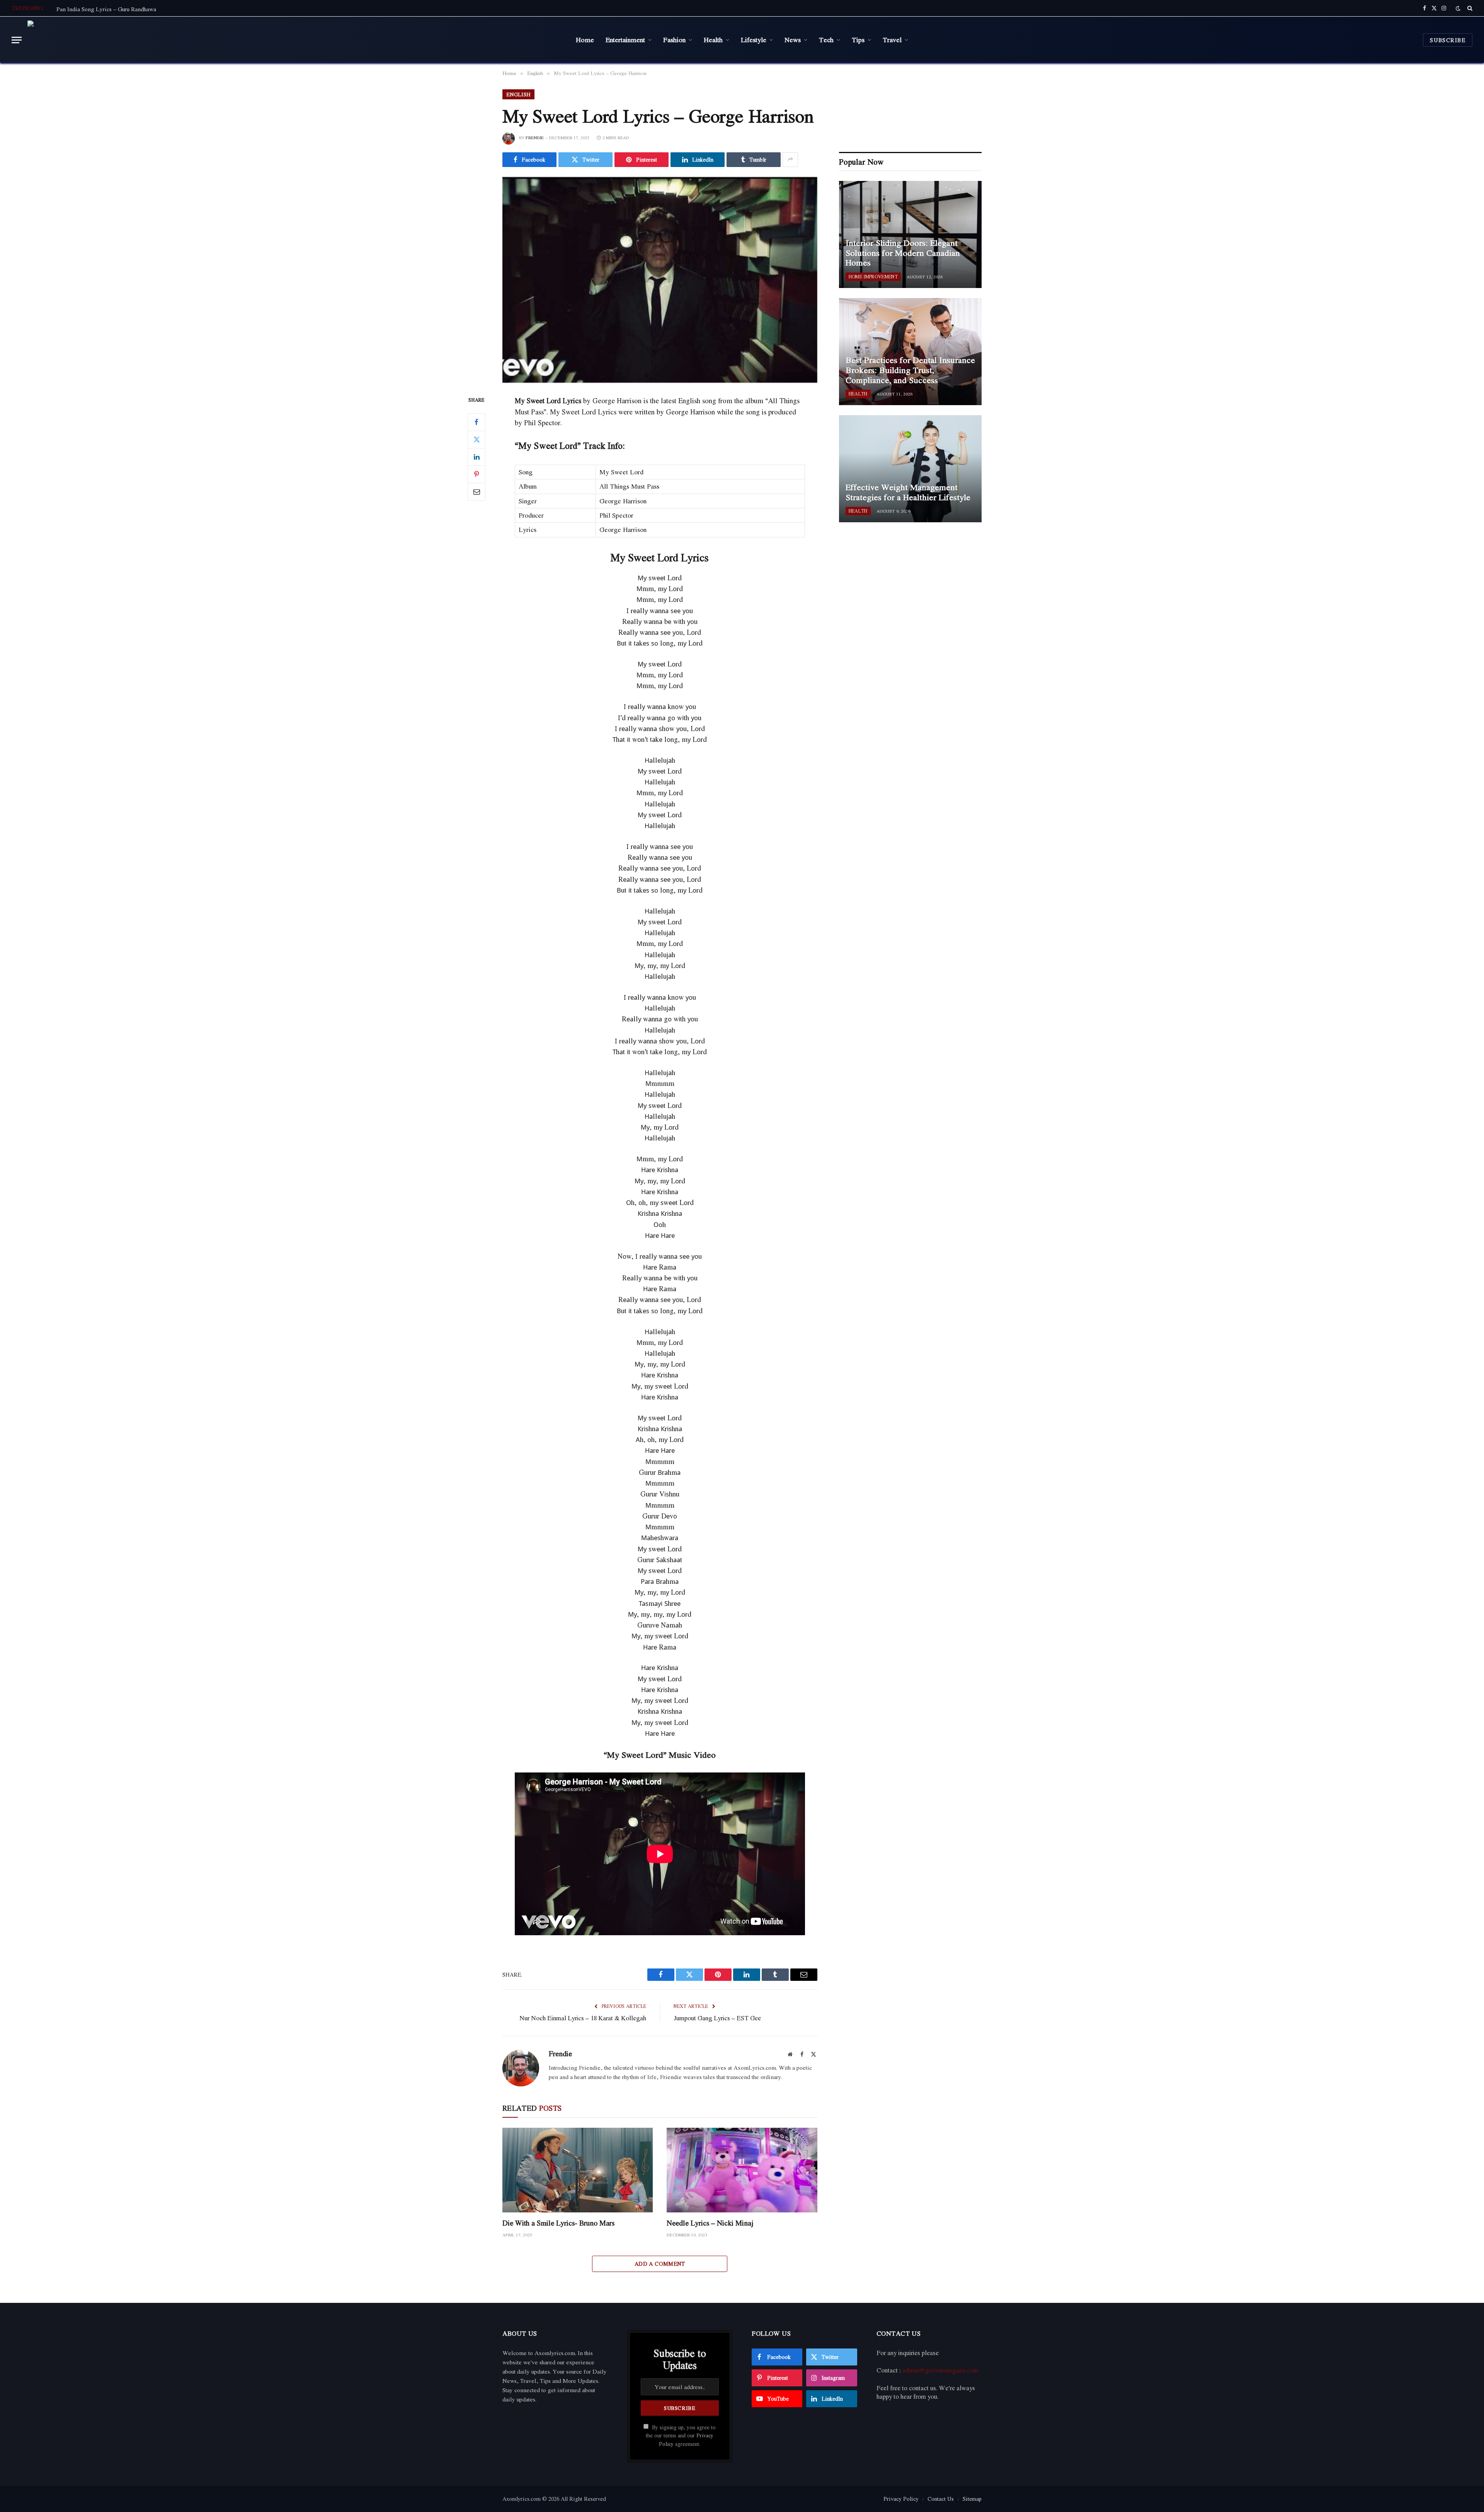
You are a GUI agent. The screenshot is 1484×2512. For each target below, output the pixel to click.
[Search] (1469, 8)
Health (713, 39)
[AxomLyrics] (106, 40)
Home (585, 39)
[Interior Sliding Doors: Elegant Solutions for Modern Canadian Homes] (910, 234)
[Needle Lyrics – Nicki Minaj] (742, 2170)
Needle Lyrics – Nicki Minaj (710, 2223)
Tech (826, 39)
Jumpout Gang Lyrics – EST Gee (717, 2018)
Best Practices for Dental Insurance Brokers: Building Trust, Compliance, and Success (910, 370)
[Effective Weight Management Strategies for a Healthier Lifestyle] (910, 469)
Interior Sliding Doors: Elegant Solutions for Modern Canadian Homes (903, 253)
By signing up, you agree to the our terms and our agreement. (681, 2436)
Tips (858, 39)
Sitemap (972, 2499)
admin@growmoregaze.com (940, 2370)
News (793, 39)
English (518, 94)
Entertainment (625, 39)
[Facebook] (477, 422)
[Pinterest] (477, 474)
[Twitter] (477, 440)
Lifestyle (754, 39)
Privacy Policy (901, 2499)
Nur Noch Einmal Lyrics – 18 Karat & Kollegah (583, 2018)
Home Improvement (873, 277)
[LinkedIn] (477, 457)
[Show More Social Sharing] (790, 160)
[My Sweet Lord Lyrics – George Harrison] (660, 280)
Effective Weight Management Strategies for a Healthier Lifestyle (908, 492)
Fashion (674, 39)
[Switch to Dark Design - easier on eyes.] (1458, 8)
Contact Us (941, 2499)
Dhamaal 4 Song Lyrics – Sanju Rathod (105, 9)
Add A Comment (660, 2264)
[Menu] (17, 40)
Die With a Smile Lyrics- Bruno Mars (558, 2223)
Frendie (535, 138)
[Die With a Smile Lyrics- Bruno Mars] (578, 2170)
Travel (892, 39)
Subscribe (1448, 40)
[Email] (477, 492)
